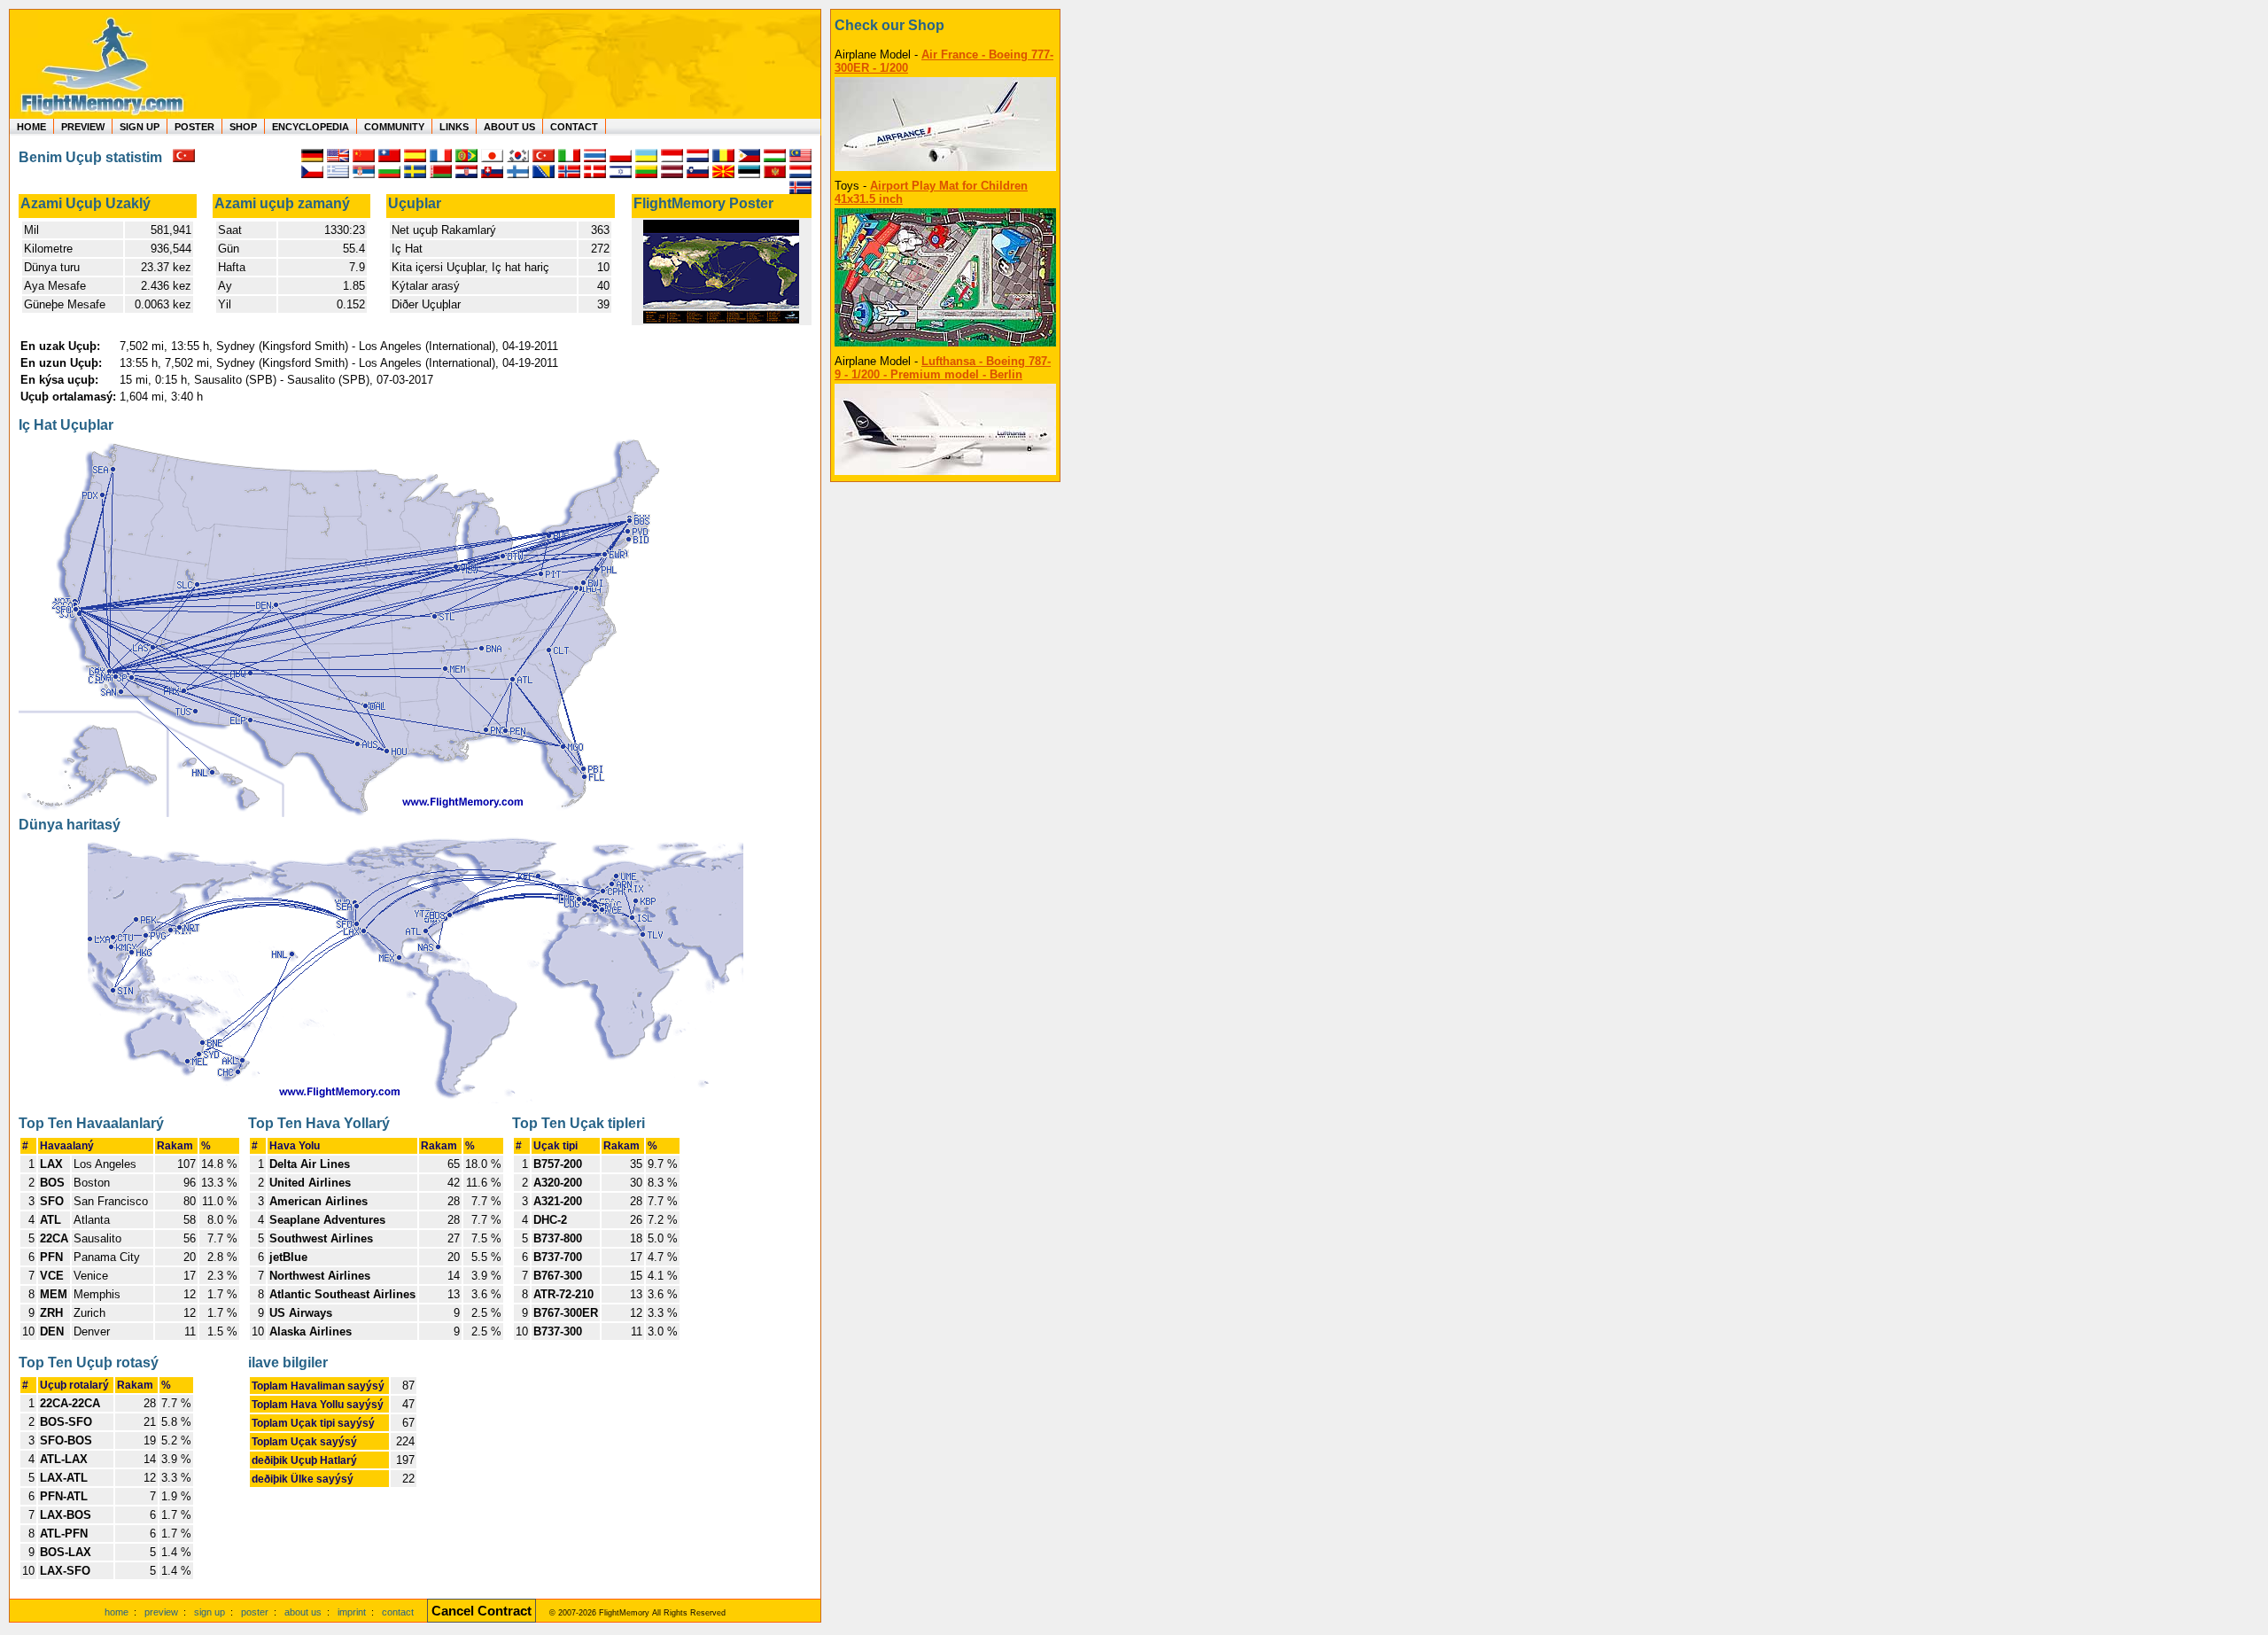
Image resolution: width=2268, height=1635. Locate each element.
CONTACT (574, 127)
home (117, 1612)
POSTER (194, 127)
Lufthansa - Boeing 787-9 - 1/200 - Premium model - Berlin (943, 368)
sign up (210, 1612)
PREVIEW (83, 127)
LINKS (454, 127)
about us (303, 1612)
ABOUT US (509, 127)
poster (255, 1612)
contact (398, 1612)
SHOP (243, 127)
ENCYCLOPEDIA (311, 127)
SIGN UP (140, 127)
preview (161, 1612)
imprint (352, 1612)
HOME (31, 127)
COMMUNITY (394, 127)
